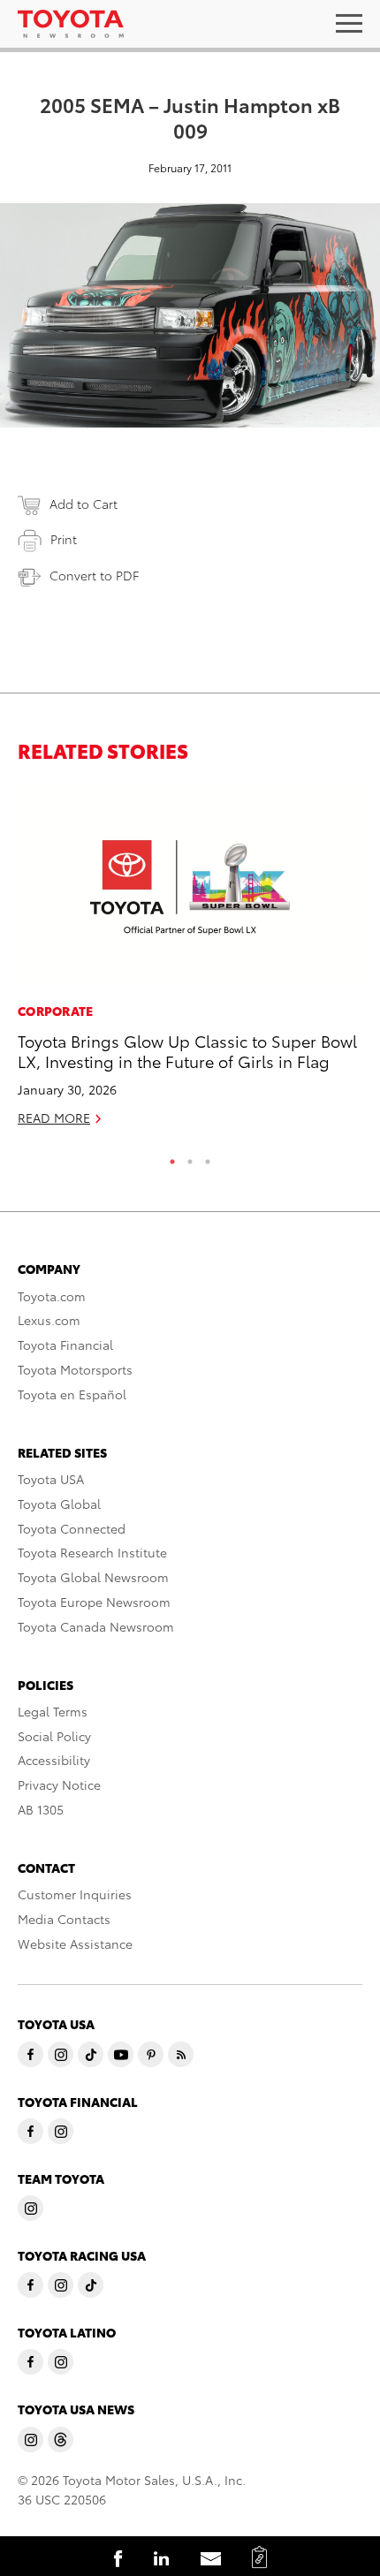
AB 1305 (41, 1809)
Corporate (56, 1011)
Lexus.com (49, 1320)
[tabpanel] (190, 963)
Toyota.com (52, 1296)
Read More (54, 1118)
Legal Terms (53, 1711)
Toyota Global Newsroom (93, 1577)
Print (64, 539)
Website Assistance (75, 1943)
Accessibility (54, 1760)
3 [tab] (208, 1157)
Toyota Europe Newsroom (94, 1602)
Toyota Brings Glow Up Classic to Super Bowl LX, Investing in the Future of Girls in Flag (187, 1050)
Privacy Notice (59, 1784)
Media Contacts (64, 1919)
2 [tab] (190, 1157)
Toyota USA (51, 1479)
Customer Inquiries (75, 1894)
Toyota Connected (72, 1528)
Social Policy (54, 1736)
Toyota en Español (72, 1394)
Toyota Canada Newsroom (96, 1626)
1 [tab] (172, 1157)
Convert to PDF (94, 575)
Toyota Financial (65, 1345)
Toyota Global (59, 1504)
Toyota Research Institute (92, 1552)
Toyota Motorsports (75, 1369)
